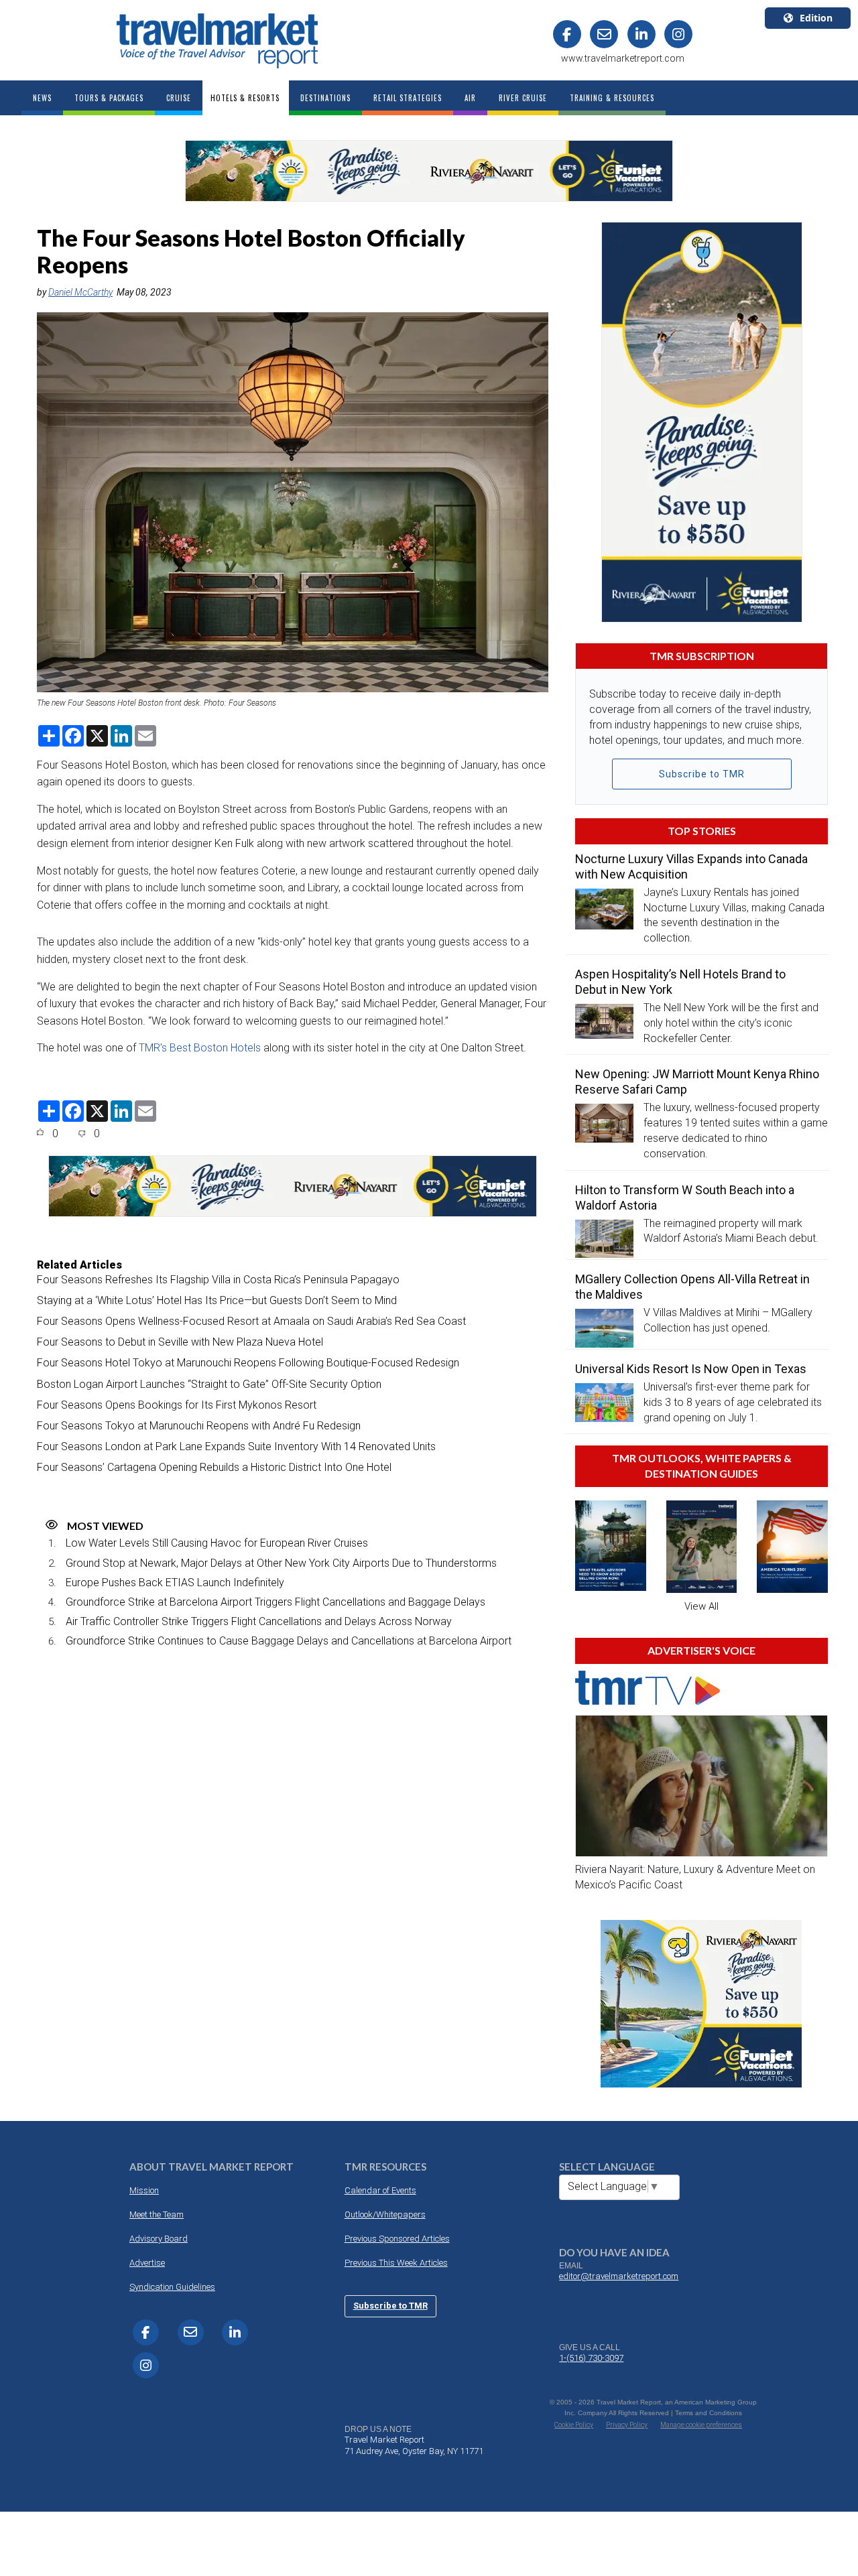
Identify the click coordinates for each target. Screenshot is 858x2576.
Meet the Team (157, 2214)
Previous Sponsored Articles (397, 2239)
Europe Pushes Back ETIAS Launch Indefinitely (175, 1583)
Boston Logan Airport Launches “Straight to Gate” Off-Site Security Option (209, 1384)
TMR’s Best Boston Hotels (200, 1048)
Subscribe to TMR (702, 774)
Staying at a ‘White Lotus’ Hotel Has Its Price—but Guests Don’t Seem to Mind (217, 1300)
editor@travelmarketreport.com (619, 2276)
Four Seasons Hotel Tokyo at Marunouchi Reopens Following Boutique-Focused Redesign (248, 1363)
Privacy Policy (627, 2425)
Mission (144, 2190)
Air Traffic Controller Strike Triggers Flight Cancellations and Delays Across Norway (259, 1621)
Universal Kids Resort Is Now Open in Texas (691, 1369)
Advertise (147, 2263)
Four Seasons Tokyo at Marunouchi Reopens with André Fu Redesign (199, 1426)
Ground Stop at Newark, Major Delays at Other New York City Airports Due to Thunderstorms (281, 1563)
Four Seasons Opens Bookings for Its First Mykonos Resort (177, 1405)
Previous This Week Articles (396, 2263)
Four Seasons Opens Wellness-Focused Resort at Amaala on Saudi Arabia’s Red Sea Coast (251, 1321)
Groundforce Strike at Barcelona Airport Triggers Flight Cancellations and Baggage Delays (275, 1602)
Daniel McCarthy (80, 292)
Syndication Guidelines (172, 2287)
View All (701, 1606)
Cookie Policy (574, 2425)
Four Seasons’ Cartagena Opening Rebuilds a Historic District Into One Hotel (214, 1467)
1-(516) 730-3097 (591, 2358)
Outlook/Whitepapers (385, 2214)
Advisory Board (159, 2239)
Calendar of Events (380, 2190)
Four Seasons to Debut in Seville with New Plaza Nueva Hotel (180, 1342)
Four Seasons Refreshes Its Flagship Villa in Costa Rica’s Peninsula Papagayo (218, 1280)
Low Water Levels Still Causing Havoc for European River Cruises (217, 1543)
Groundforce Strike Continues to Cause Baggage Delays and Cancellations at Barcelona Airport (289, 1641)
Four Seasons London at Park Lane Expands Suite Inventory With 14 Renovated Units (236, 1446)
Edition (816, 18)
